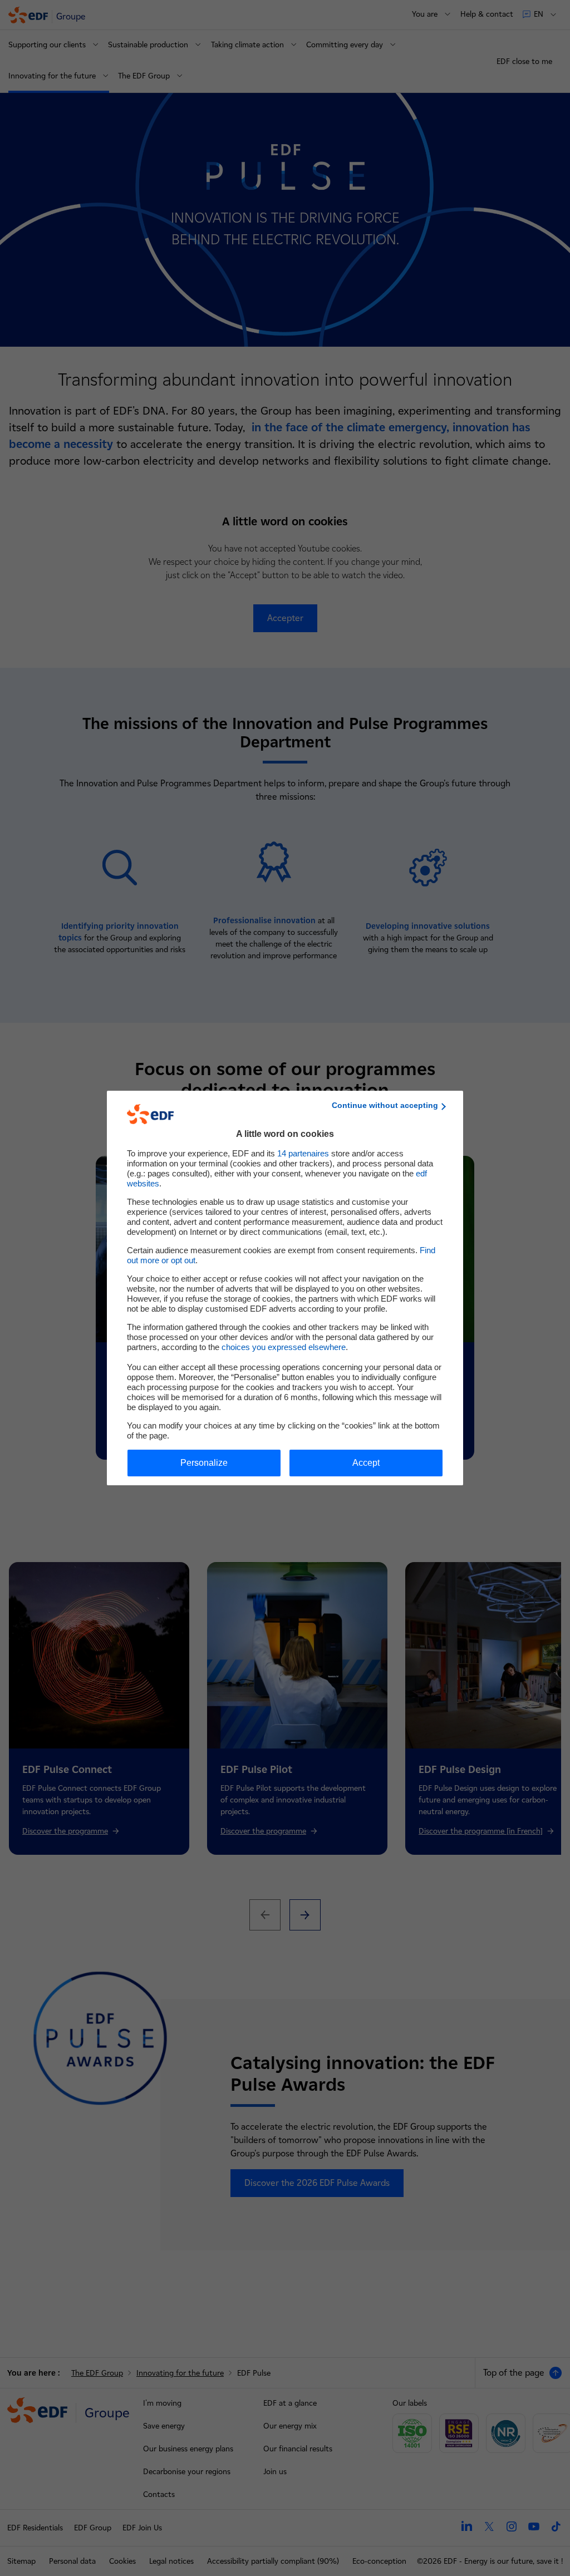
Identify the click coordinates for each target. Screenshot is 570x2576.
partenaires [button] (303, 1153)
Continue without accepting (385, 1105)
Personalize (204, 1463)
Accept (366, 1463)
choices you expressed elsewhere (284, 1347)
